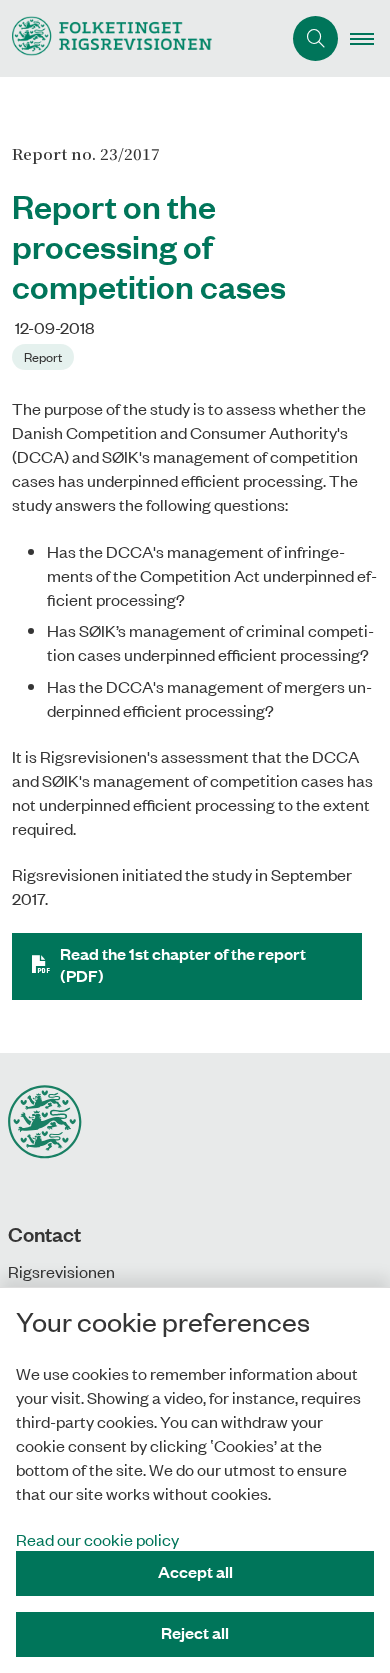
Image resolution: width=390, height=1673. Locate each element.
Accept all (195, 1571)
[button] (370, 39)
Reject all (195, 1632)
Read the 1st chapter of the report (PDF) (183, 964)
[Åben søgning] (315, 38)
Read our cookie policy (97, 1539)
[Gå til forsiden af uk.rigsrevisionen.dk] (140, 38)
